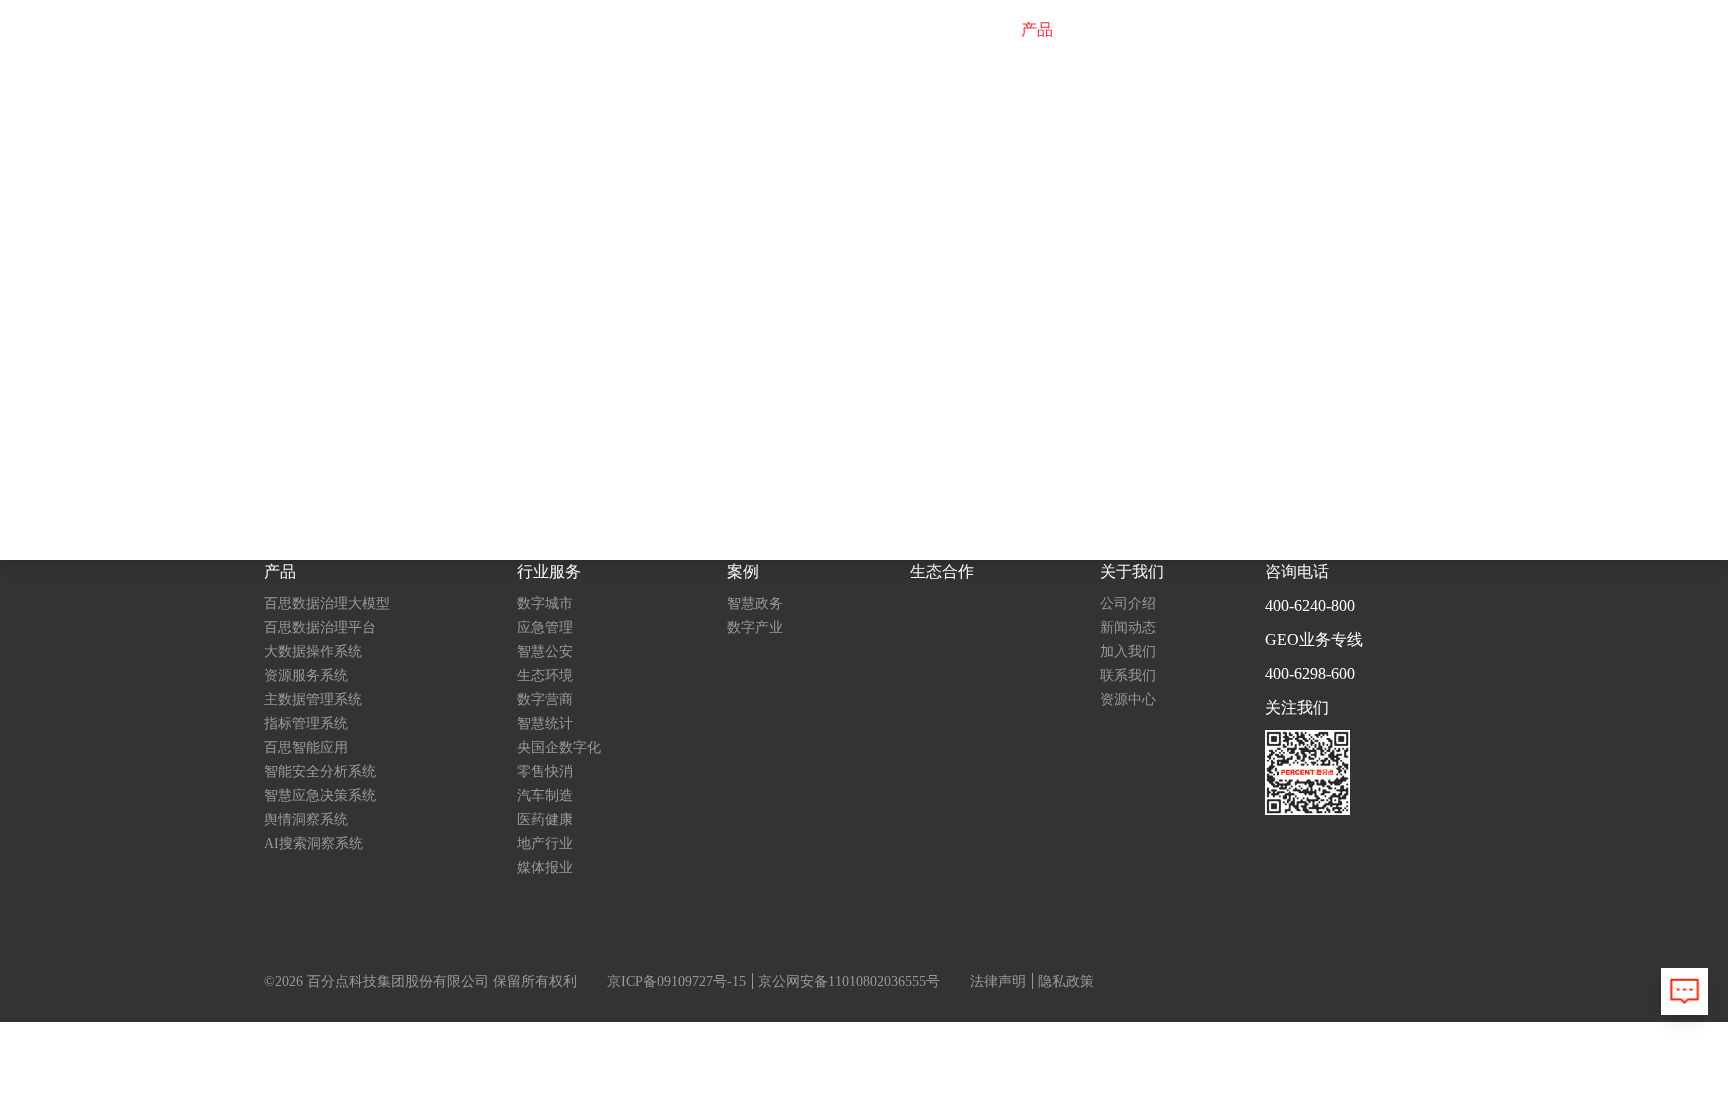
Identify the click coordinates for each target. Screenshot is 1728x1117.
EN (1438, 29)
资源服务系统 (306, 675)
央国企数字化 (559, 747)
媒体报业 (545, 867)
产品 (1037, 29)
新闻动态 (1128, 627)
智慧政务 (755, 603)
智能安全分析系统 (320, 771)
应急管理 (545, 627)
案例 (1193, 29)
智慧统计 (545, 723)
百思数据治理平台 (320, 627)
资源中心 (1128, 699)
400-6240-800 (1310, 605)
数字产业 (755, 627)
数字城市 (545, 603)
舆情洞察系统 (306, 819)
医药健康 (545, 819)
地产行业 (545, 843)
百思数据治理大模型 (327, 603)
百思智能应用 (306, 747)
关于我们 (1365, 29)
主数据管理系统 (313, 699)
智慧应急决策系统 (320, 795)
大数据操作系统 (313, 651)
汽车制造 (545, 795)
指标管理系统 (306, 723)
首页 (975, 29)
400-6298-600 (1310, 673)
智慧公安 (545, 651)
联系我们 (1128, 675)
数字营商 (545, 699)
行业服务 (1115, 29)
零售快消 (545, 771)
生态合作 (1271, 29)
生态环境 (545, 675)
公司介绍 (1128, 603)
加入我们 (1128, 651)
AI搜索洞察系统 (313, 843)
